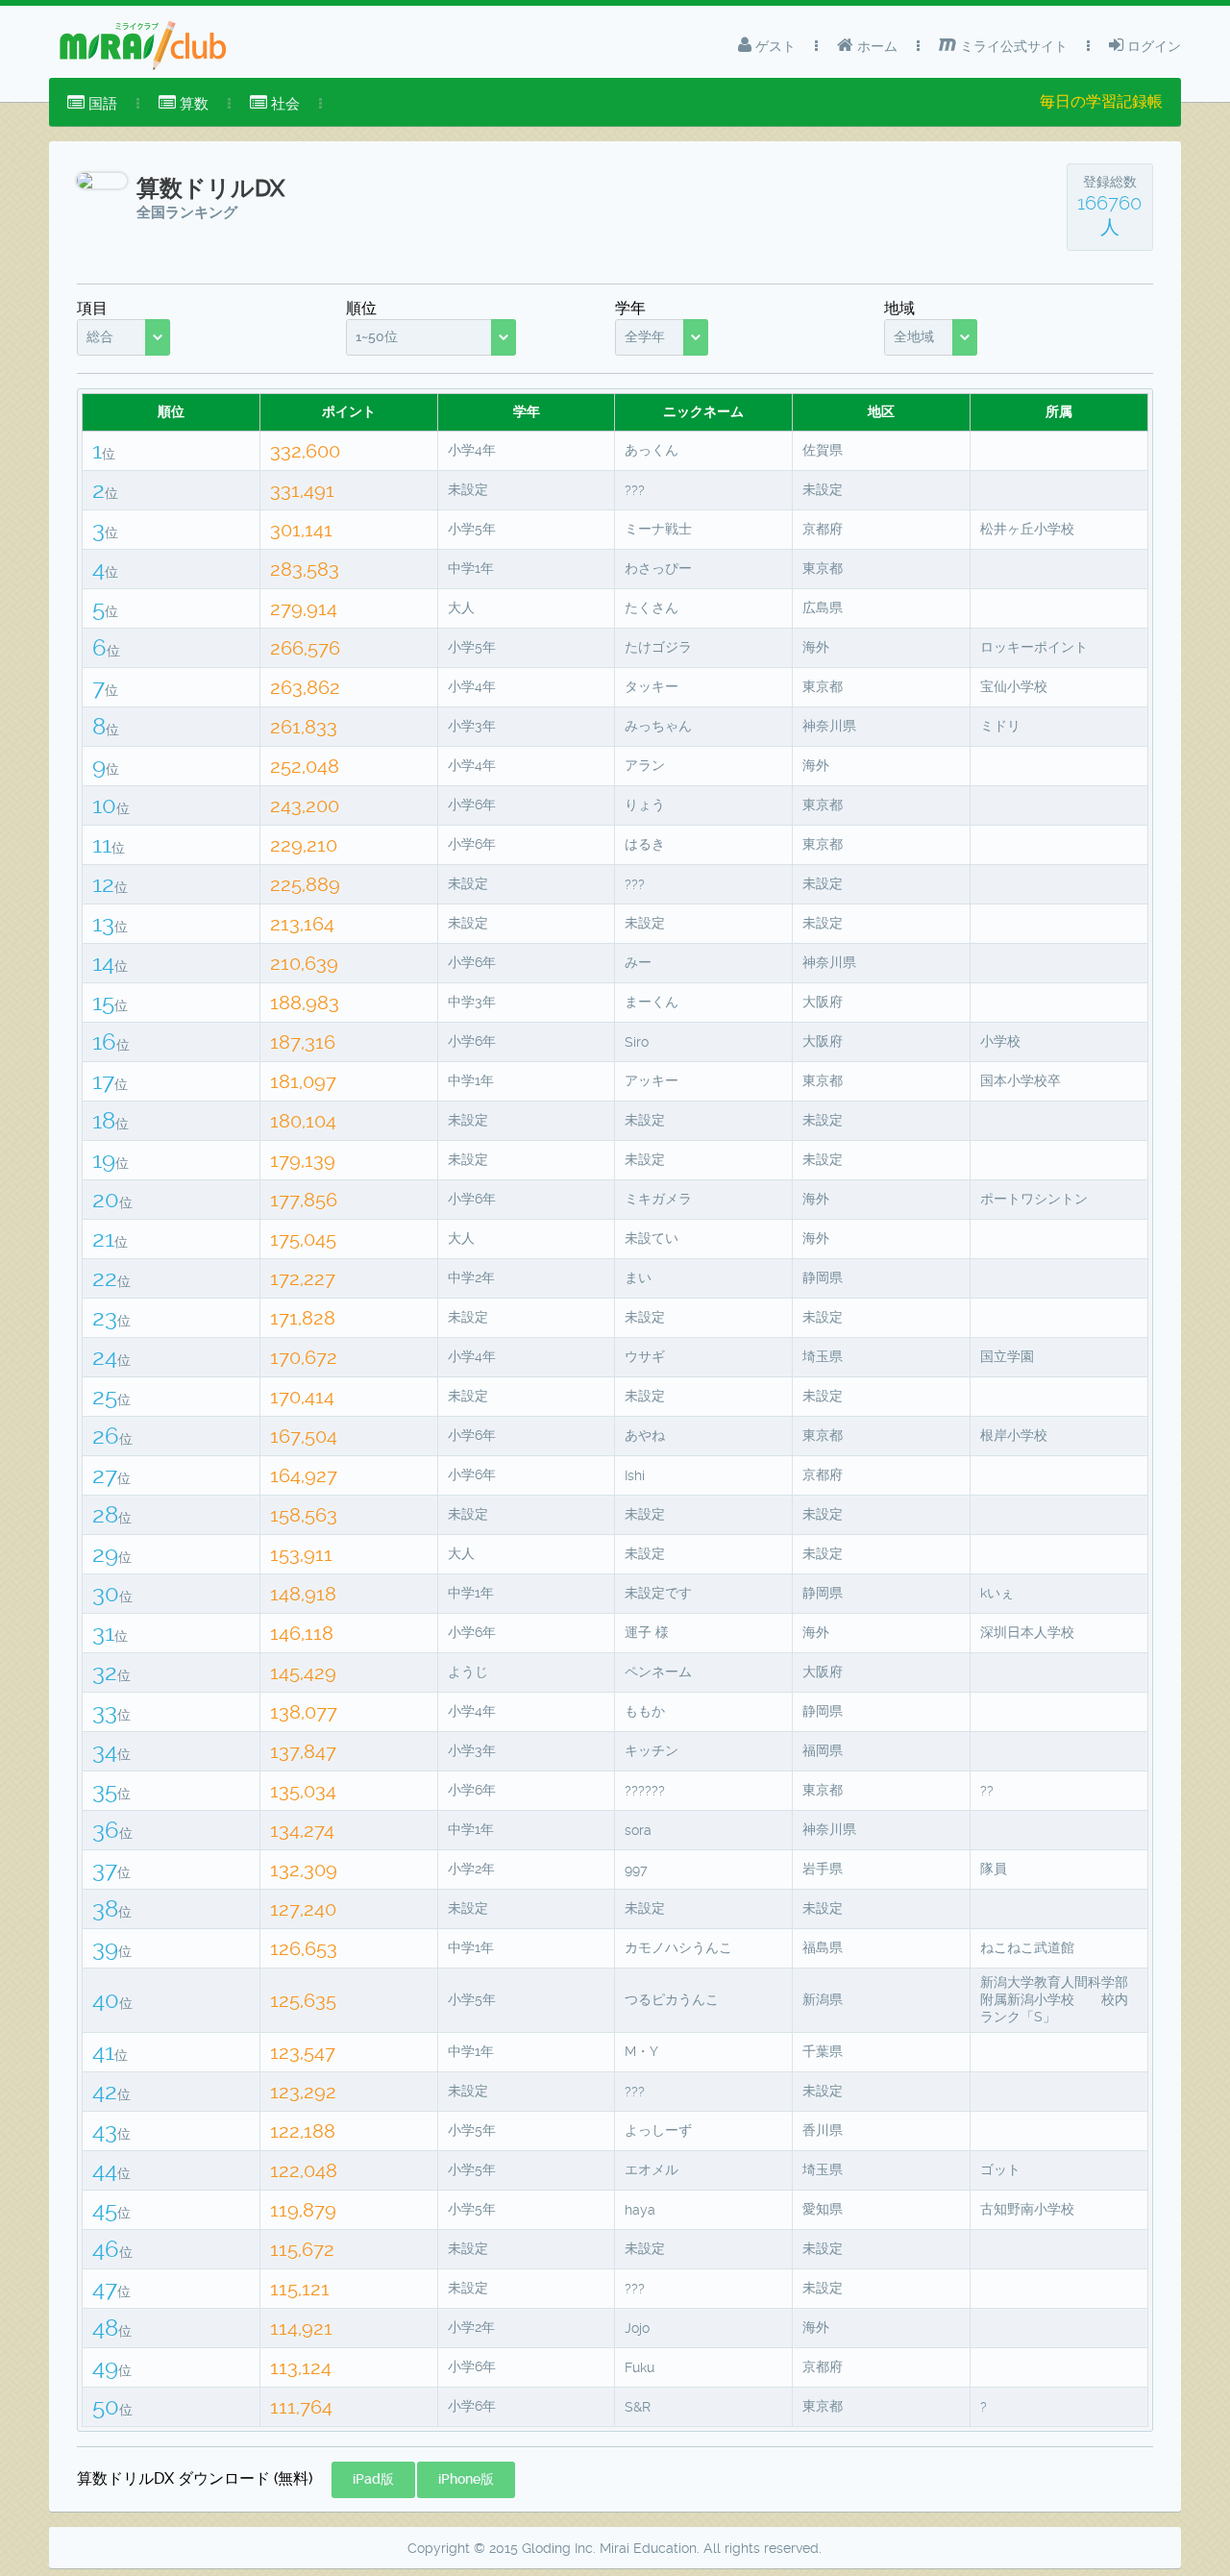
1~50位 (377, 336)
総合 (100, 336)
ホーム (875, 46)
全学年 (645, 336)
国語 (101, 104)
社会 (283, 104)
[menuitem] (92, 104)
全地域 (914, 336)
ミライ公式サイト (1012, 46)
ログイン (1152, 46)
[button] (373, 2480)
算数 (192, 104)
